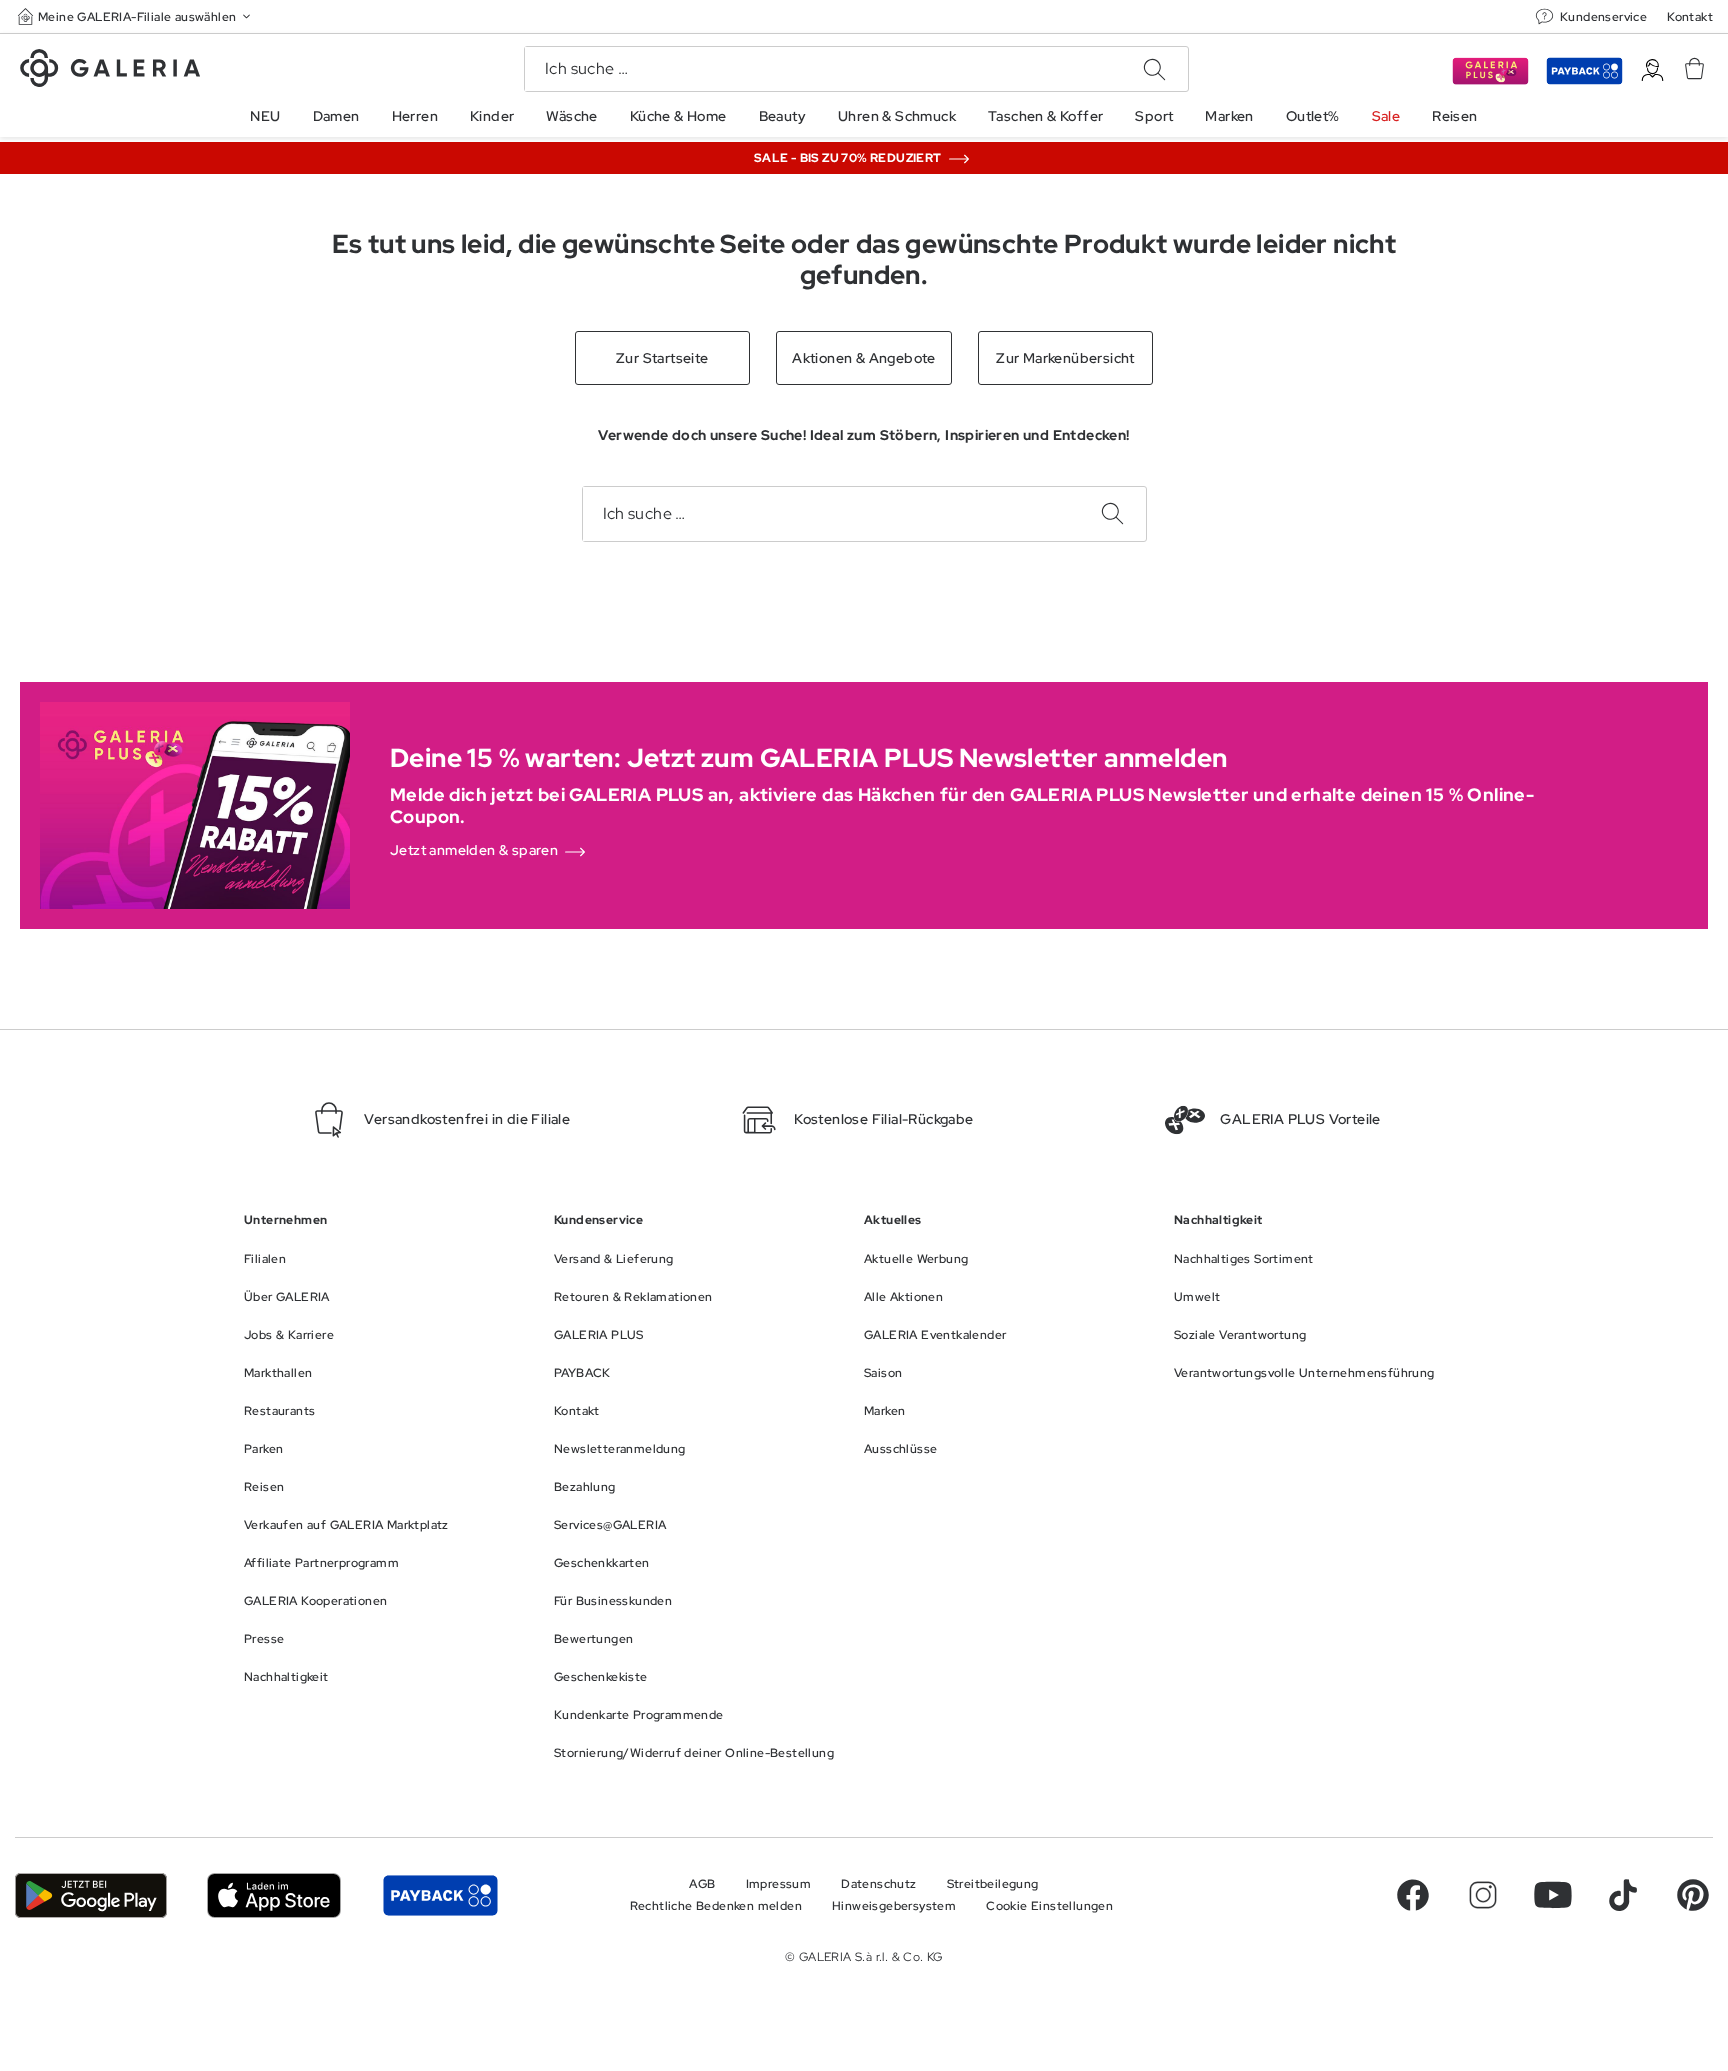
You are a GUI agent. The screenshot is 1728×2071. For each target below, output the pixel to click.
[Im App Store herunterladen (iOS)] (274, 1895)
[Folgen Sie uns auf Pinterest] (1693, 1895)
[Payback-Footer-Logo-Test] (440, 1895)
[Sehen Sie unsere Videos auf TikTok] (1623, 1895)
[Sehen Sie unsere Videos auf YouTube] (1553, 1895)
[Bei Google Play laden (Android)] (91, 1895)
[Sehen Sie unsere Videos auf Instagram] (1483, 1895)
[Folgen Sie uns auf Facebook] (1413, 1895)
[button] (136, 16)
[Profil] (1652, 70)
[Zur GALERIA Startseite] (110, 71)
